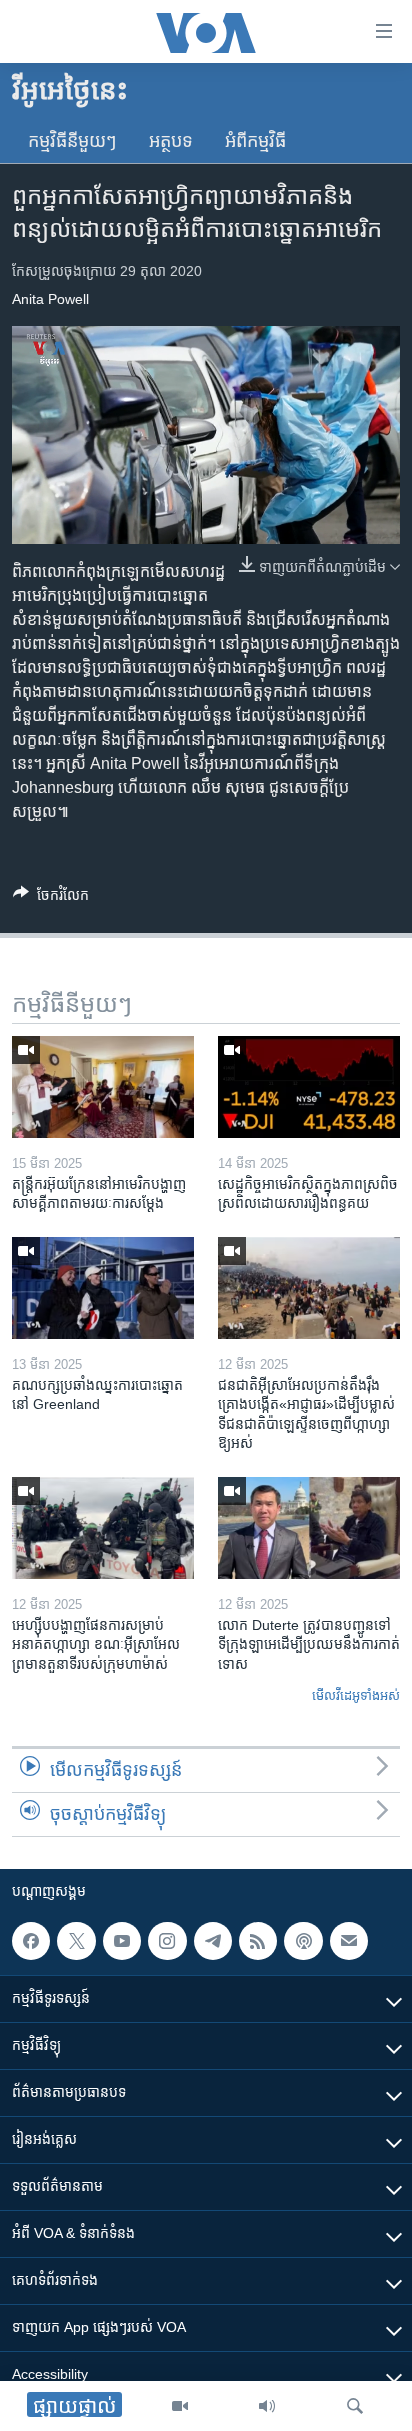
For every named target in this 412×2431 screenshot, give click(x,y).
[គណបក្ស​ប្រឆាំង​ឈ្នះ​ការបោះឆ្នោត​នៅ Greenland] (103, 1288)
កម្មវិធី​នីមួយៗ (72, 141)
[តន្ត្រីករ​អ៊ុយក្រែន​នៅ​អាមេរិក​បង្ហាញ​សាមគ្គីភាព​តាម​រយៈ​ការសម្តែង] (103, 1087)
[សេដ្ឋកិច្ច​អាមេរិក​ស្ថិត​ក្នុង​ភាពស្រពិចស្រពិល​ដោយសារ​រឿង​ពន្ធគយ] (309, 1087)
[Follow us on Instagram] (167, 1941)
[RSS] (258, 1941)
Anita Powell (50, 299)
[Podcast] (303, 1941)
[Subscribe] (349, 1941)
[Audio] (267, 2406)
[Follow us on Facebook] (31, 1941)
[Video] (180, 2406)
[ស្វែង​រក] (355, 2406)
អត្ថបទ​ (171, 141)
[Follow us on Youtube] (122, 1941)
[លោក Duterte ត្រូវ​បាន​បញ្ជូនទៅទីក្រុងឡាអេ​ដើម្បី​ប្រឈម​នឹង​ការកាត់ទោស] (309, 1528)
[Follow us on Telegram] (213, 1941)
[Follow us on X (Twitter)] (76, 1941)
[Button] (51, 898)
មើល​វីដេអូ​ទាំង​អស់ (356, 1695)
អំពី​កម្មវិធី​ (255, 141)
